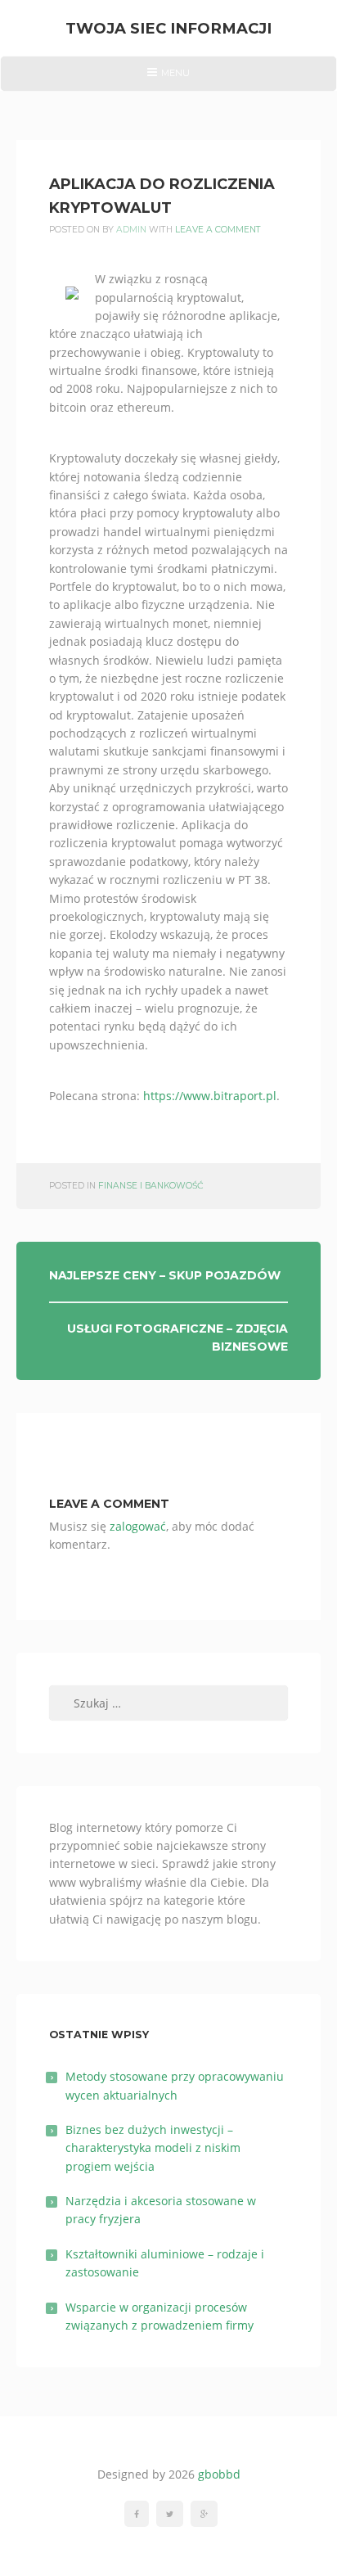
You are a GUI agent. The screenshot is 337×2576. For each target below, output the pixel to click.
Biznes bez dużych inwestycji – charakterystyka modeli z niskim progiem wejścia (153, 2148)
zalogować (138, 1526)
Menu (168, 79)
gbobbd (219, 2474)
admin (131, 230)
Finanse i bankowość (151, 1186)
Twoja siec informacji (168, 28)
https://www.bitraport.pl (210, 1096)
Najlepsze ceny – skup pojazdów (165, 1275)
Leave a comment (218, 230)
